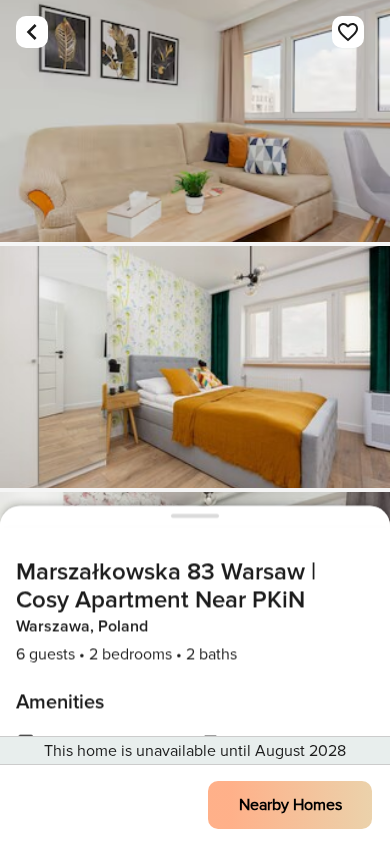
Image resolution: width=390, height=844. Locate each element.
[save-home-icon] (348, 32)
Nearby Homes (290, 805)
